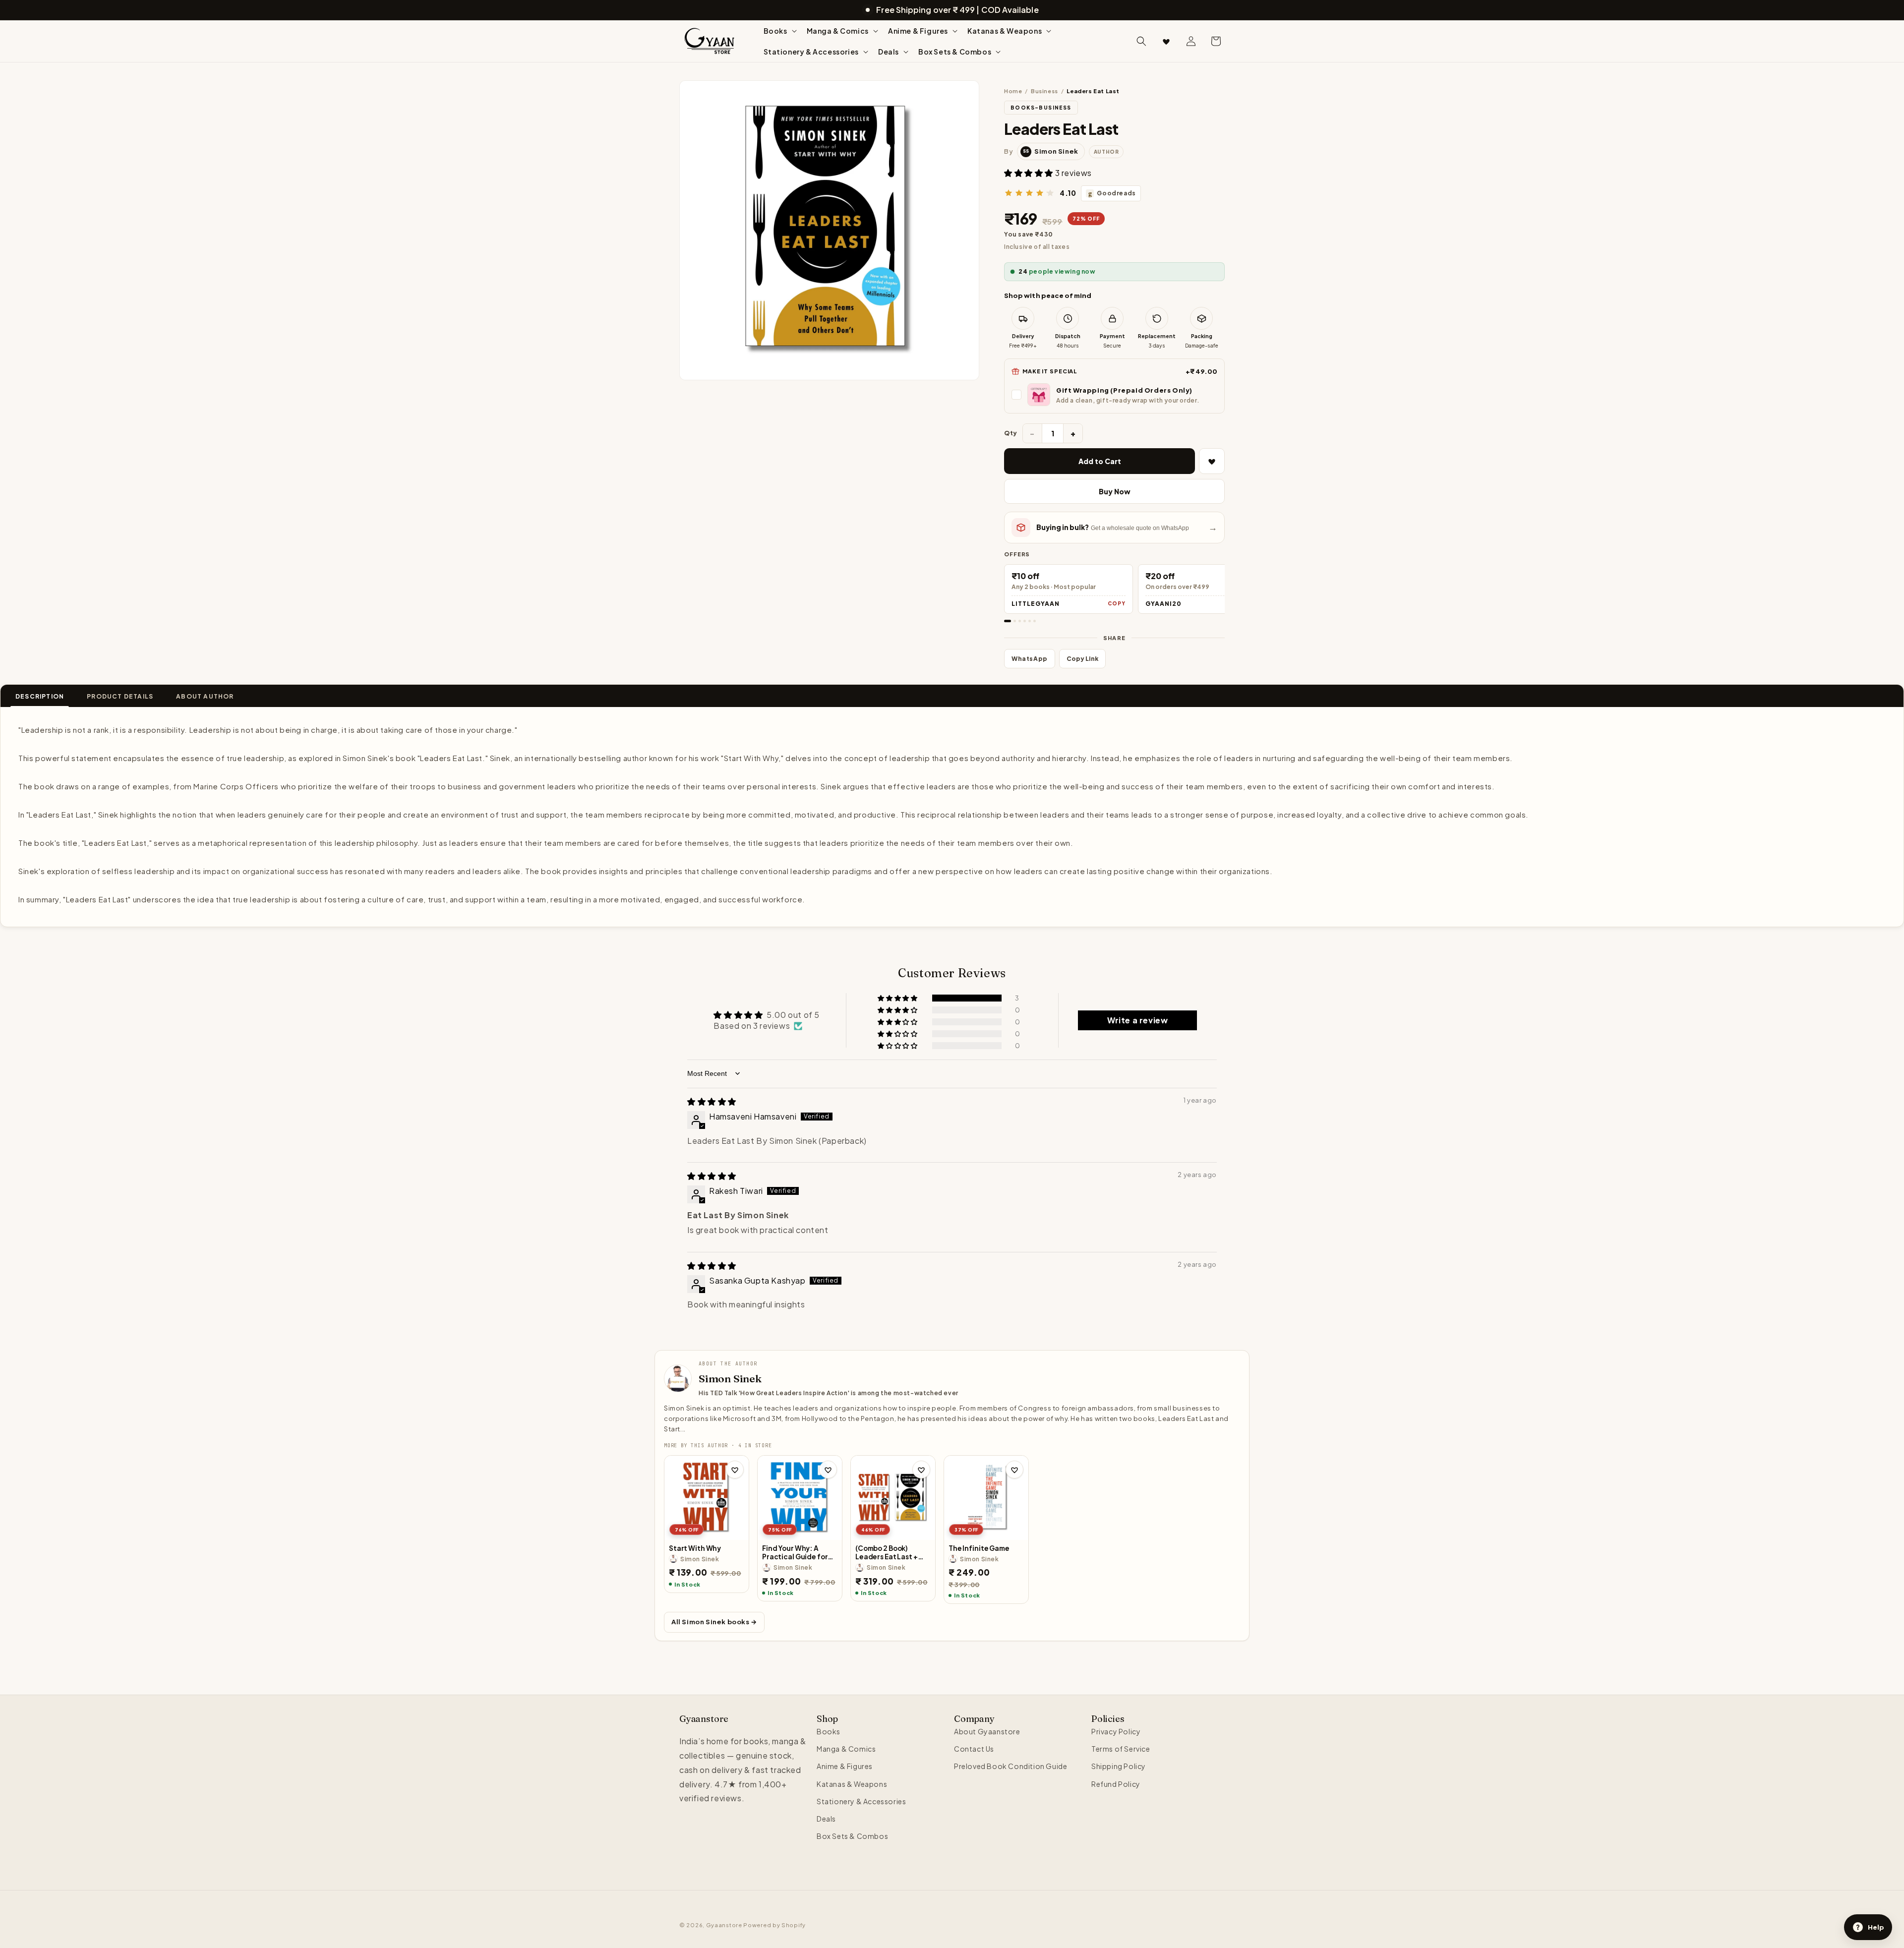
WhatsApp (1030, 659)
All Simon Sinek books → (714, 1622)
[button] (779, 31)
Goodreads (1112, 193)
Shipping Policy (1119, 1767)
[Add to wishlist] (735, 1470)
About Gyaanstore (987, 1731)
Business (1044, 91)
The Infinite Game (979, 1548)
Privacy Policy (1116, 1731)
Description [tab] (40, 696)
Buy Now (1115, 491)
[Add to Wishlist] (1212, 461)
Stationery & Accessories (861, 1801)
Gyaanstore (724, 1925)
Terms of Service (1121, 1749)
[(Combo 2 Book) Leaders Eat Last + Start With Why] (893, 1498)
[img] (712, 1101)
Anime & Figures (845, 1767)
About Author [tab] (205, 696)
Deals (826, 1819)
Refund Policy (1116, 1784)
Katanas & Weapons (852, 1784)
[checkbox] (1114, 395)
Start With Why (695, 1548)
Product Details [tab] (120, 696)
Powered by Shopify (774, 1925)
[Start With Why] (707, 1498)
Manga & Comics (846, 1749)
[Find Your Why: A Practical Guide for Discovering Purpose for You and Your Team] (800, 1498)
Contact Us (974, 1749)
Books (829, 1731)
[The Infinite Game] (986, 1498)
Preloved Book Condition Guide (1011, 1767)
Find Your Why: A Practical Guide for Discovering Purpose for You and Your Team (800, 1553)
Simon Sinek (730, 1378)
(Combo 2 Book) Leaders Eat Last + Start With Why (887, 1553)
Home (1013, 91)
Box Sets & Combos (852, 1836)
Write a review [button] (1137, 1020)
